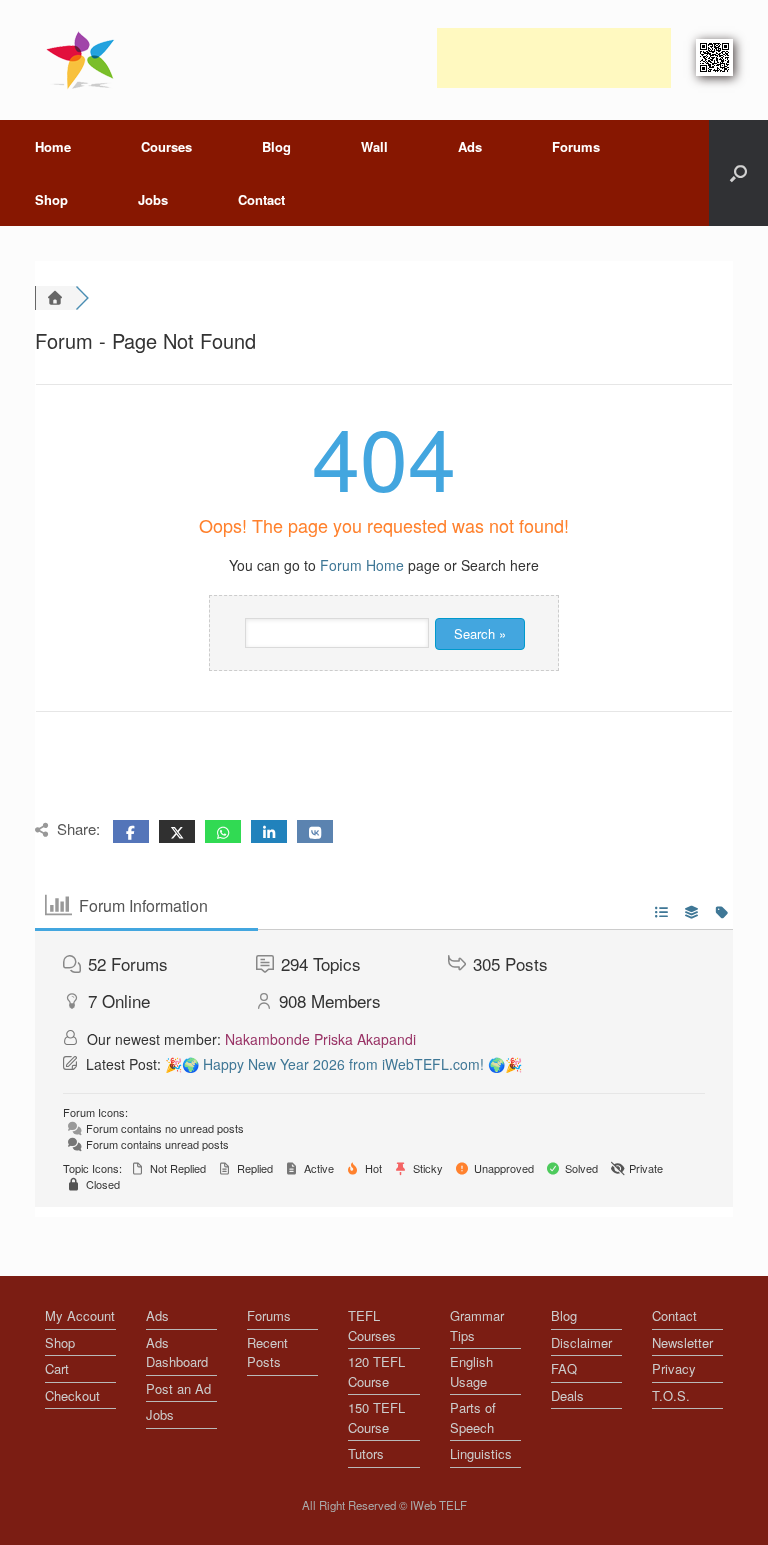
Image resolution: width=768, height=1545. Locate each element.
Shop (51, 199)
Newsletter (682, 1342)
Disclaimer (581, 1342)
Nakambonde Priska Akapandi (320, 1039)
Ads (470, 146)
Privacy (674, 1368)
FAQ (564, 1368)
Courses (166, 146)
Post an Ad (178, 1388)
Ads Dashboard (177, 1352)
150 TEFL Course (376, 1417)
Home (53, 146)
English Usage (471, 1371)
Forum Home (362, 565)
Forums (576, 146)
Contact (261, 199)
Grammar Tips (477, 1325)
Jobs (153, 199)
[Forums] (55, 298)
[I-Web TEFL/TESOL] (84, 60)
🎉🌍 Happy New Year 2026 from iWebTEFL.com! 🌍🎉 (343, 1064)
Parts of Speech (473, 1417)
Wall (374, 146)
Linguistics (481, 1453)
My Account (80, 1315)
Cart (57, 1368)
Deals (567, 1395)
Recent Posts (267, 1352)
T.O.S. (671, 1395)
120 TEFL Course (376, 1371)
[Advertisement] (554, 58)
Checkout (72, 1395)
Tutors (366, 1453)
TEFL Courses (372, 1325)
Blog (276, 146)
